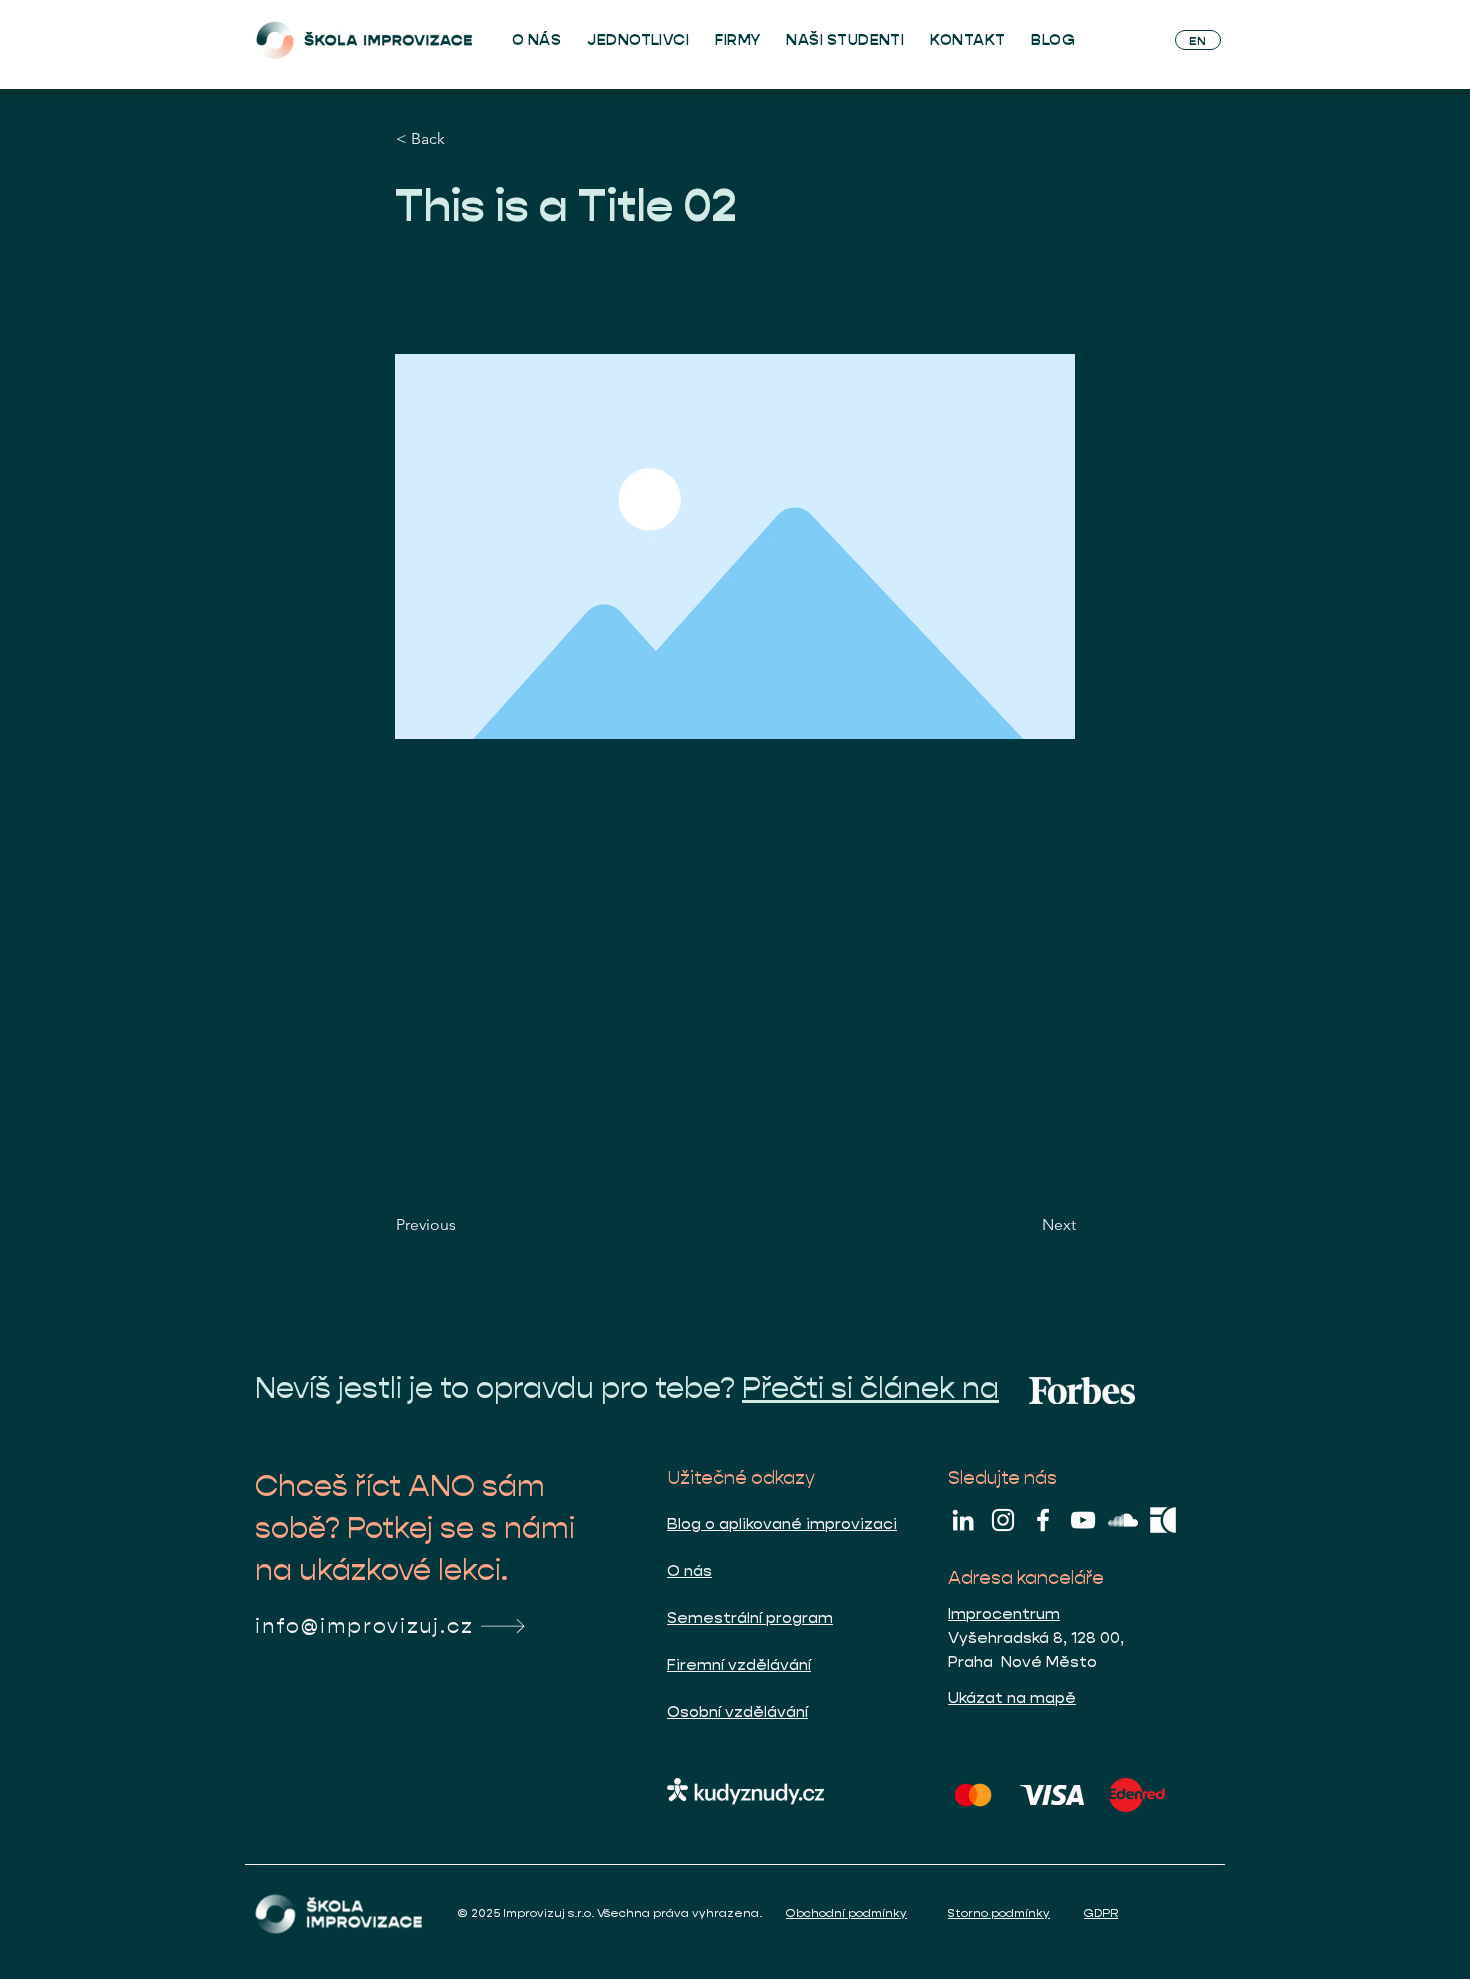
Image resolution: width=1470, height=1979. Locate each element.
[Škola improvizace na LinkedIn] (963, 1520)
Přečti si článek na (870, 1388)
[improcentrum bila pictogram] (1163, 1520)
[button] (462, 139)
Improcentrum (1004, 1613)
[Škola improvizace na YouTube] (1083, 1520)
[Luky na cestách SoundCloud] (1123, 1520)
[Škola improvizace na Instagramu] (1003, 1520)
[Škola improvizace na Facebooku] (1043, 1520)
